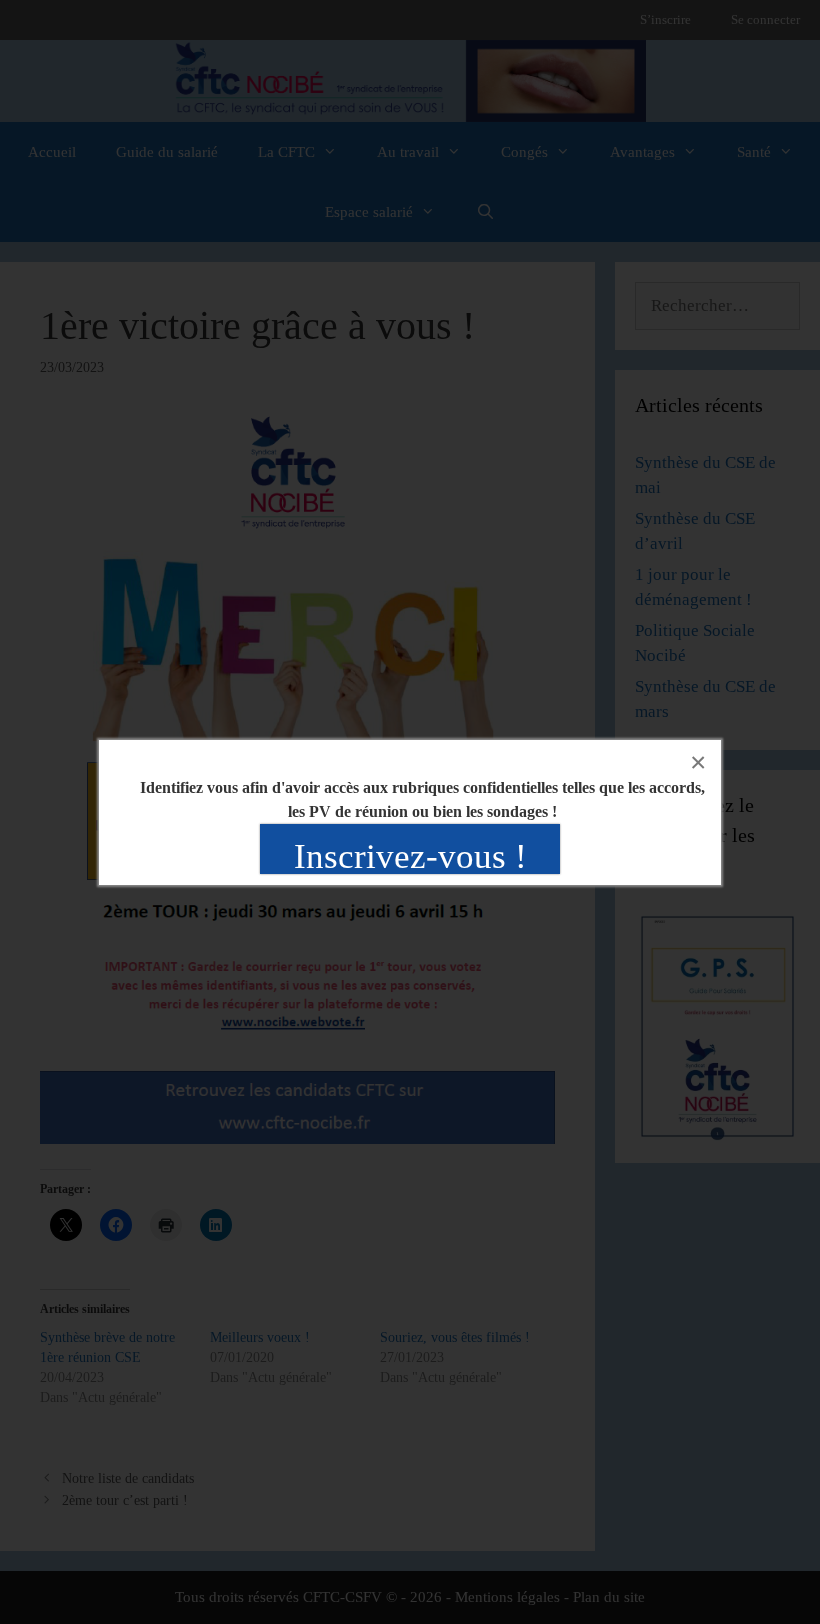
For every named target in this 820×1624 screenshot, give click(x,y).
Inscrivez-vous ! (410, 856)
